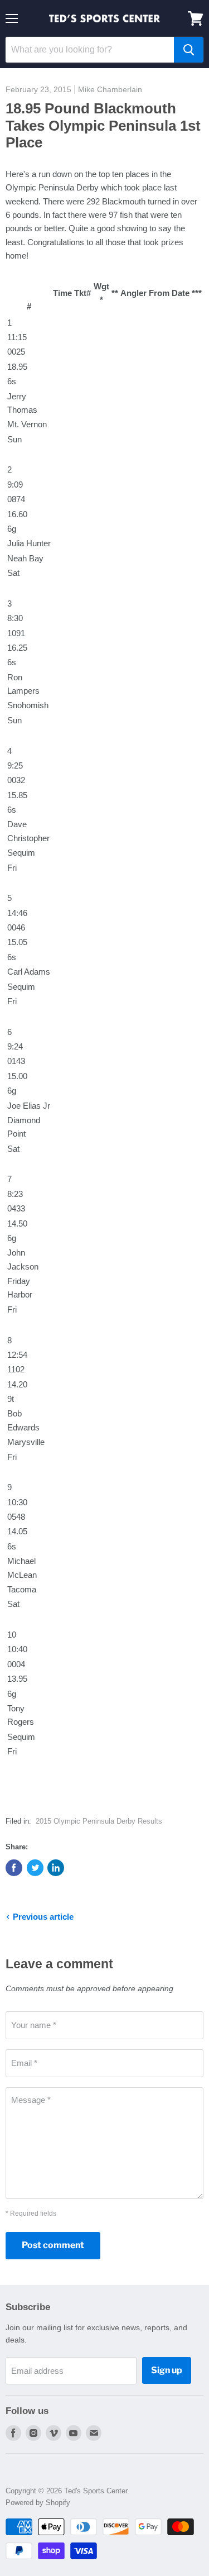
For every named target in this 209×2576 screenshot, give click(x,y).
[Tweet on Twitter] (35, 1868)
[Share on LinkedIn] (56, 1868)
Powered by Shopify (38, 2503)
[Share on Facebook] (14, 1868)
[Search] (189, 50)
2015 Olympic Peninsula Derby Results (99, 1821)
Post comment (53, 2245)
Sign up (167, 2370)
